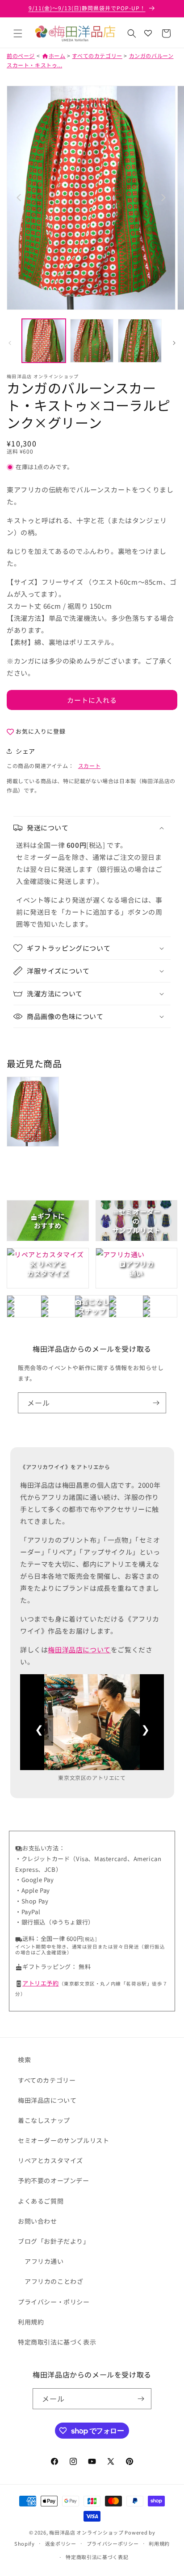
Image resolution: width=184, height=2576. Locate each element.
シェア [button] (25, 751)
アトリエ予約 (41, 1983)
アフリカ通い (44, 2261)
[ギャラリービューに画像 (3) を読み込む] (140, 341)
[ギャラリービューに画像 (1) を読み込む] (44, 341)
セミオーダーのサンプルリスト (63, 2140)
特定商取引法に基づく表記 (97, 2557)
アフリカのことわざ (54, 2281)
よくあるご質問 (41, 2201)
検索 (24, 2060)
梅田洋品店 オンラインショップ (86, 2532)
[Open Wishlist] (148, 33)
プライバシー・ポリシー (54, 2302)
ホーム (54, 56)
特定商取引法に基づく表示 (57, 2342)
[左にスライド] (10, 343)
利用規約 (31, 2322)
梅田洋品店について (79, 1649)
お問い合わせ (38, 2221)
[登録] (156, 1403)
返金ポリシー (61, 2543)
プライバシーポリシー (113, 2543)
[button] (18, 33)
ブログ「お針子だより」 (54, 2241)
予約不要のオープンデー (54, 2180)
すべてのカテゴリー (97, 56)
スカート (89, 766)
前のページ (21, 56)
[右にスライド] (174, 343)
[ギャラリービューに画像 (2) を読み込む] (92, 341)
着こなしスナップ (44, 2120)
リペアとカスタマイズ (50, 2160)
